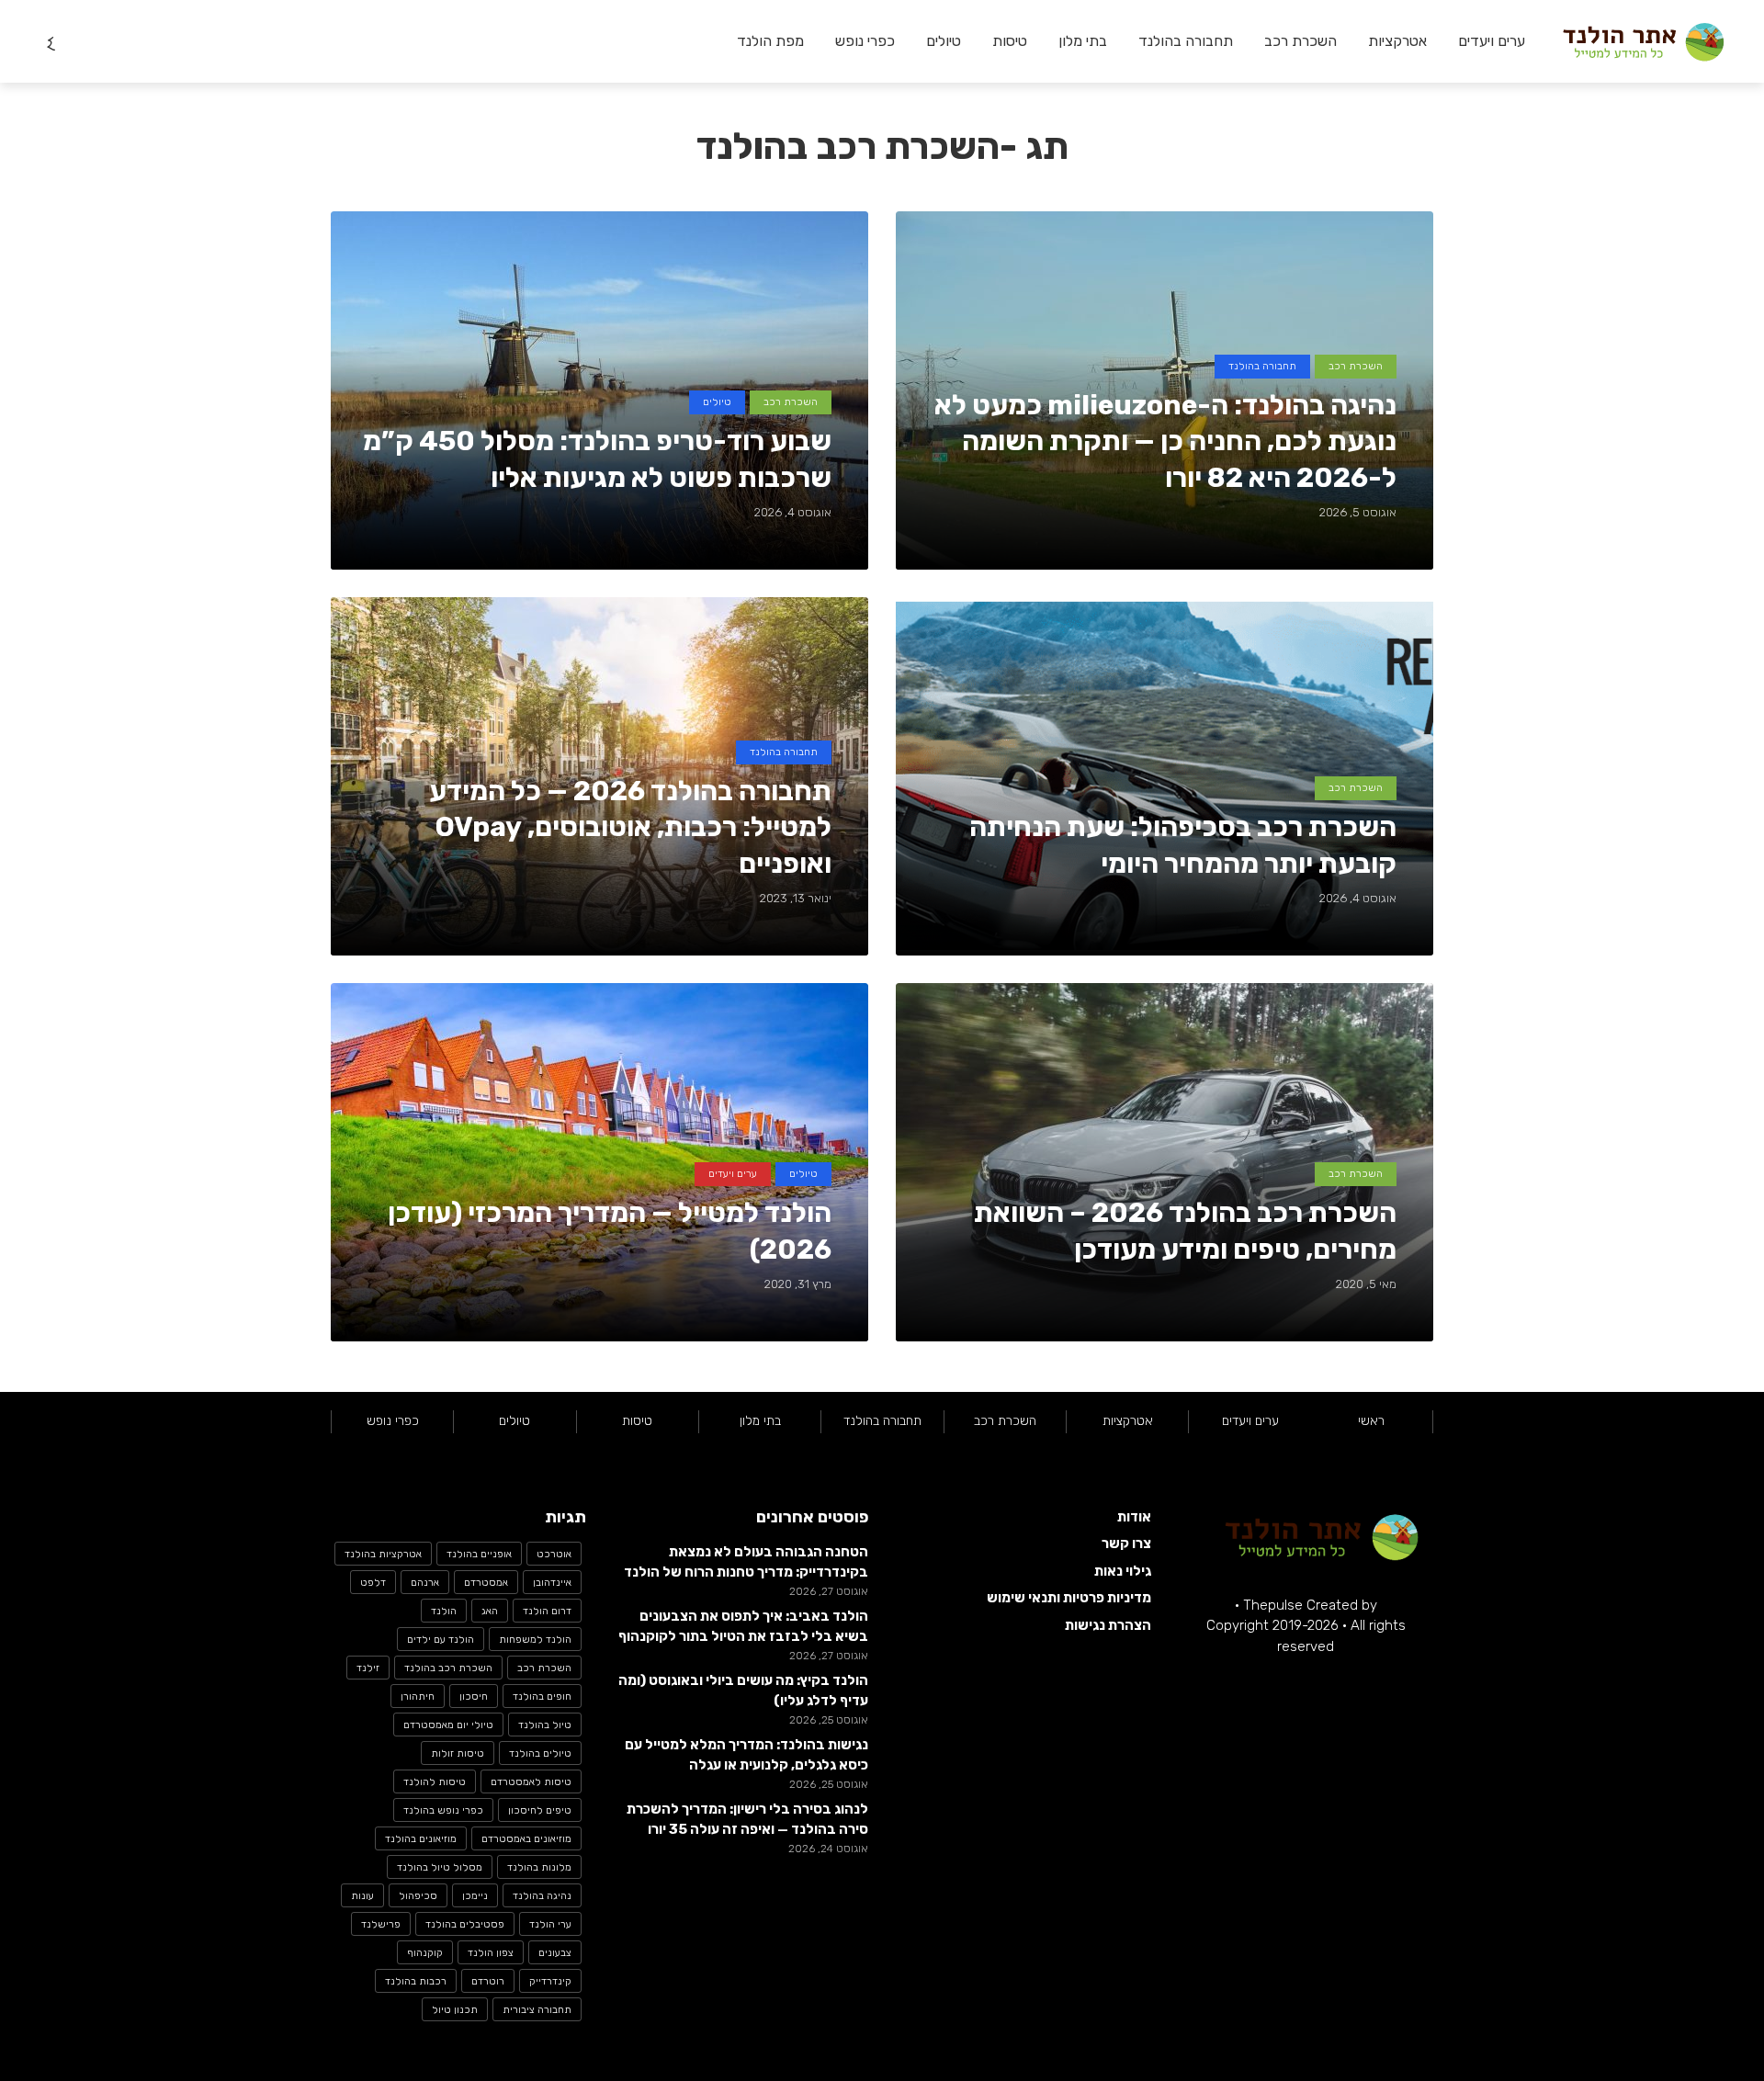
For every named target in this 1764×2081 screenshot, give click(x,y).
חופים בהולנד (542, 1696)
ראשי (1371, 1421)
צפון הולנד (491, 1953)
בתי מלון (1083, 41)
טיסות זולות (458, 1753)
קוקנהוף (425, 1953)
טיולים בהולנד (540, 1753)
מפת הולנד (770, 41)
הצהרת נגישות (1108, 1625)
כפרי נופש (865, 41)
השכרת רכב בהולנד (448, 1668)
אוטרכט (554, 1554)
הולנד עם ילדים (441, 1640)
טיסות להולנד (435, 1782)
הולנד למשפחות (535, 1640)
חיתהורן (418, 1696)
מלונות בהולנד (539, 1867)
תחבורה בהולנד (1186, 41)
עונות (362, 1896)
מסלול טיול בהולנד (440, 1867)
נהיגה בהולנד (542, 1896)
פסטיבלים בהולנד (465, 1924)
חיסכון (474, 1696)
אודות (1134, 1517)
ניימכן (475, 1896)
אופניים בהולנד (479, 1554)
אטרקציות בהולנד (383, 1554)
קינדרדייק (550, 1981)
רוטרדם (488, 1981)
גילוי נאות (1123, 1571)
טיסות (1010, 41)
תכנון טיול (455, 2010)
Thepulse (1273, 1605)
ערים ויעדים (1492, 41)
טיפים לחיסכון (540, 1810)
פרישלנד (381, 1924)
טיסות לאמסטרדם (531, 1782)
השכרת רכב (1300, 41)
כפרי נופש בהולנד (443, 1810)
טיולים (944, 41)
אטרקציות (1397, 41)
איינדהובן (552, 1583)
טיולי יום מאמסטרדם (448, 1725)
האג (490, 1611)
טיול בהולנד (545, 1725)
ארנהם (425, 1583)
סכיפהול (418, 1896)
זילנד (368, 1668)
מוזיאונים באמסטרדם (526, 1839)
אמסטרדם (486, 1583)
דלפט (373, 1583)
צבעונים (555, 1953)
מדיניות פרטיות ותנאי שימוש (1069, 1598)
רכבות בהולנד (416, 1981)
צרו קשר (1126, 1544)
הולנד (444, 1611)
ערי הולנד (550, 1924)
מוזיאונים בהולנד (421, 1839)
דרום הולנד (547, 1611)
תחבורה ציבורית (537, 2010)
